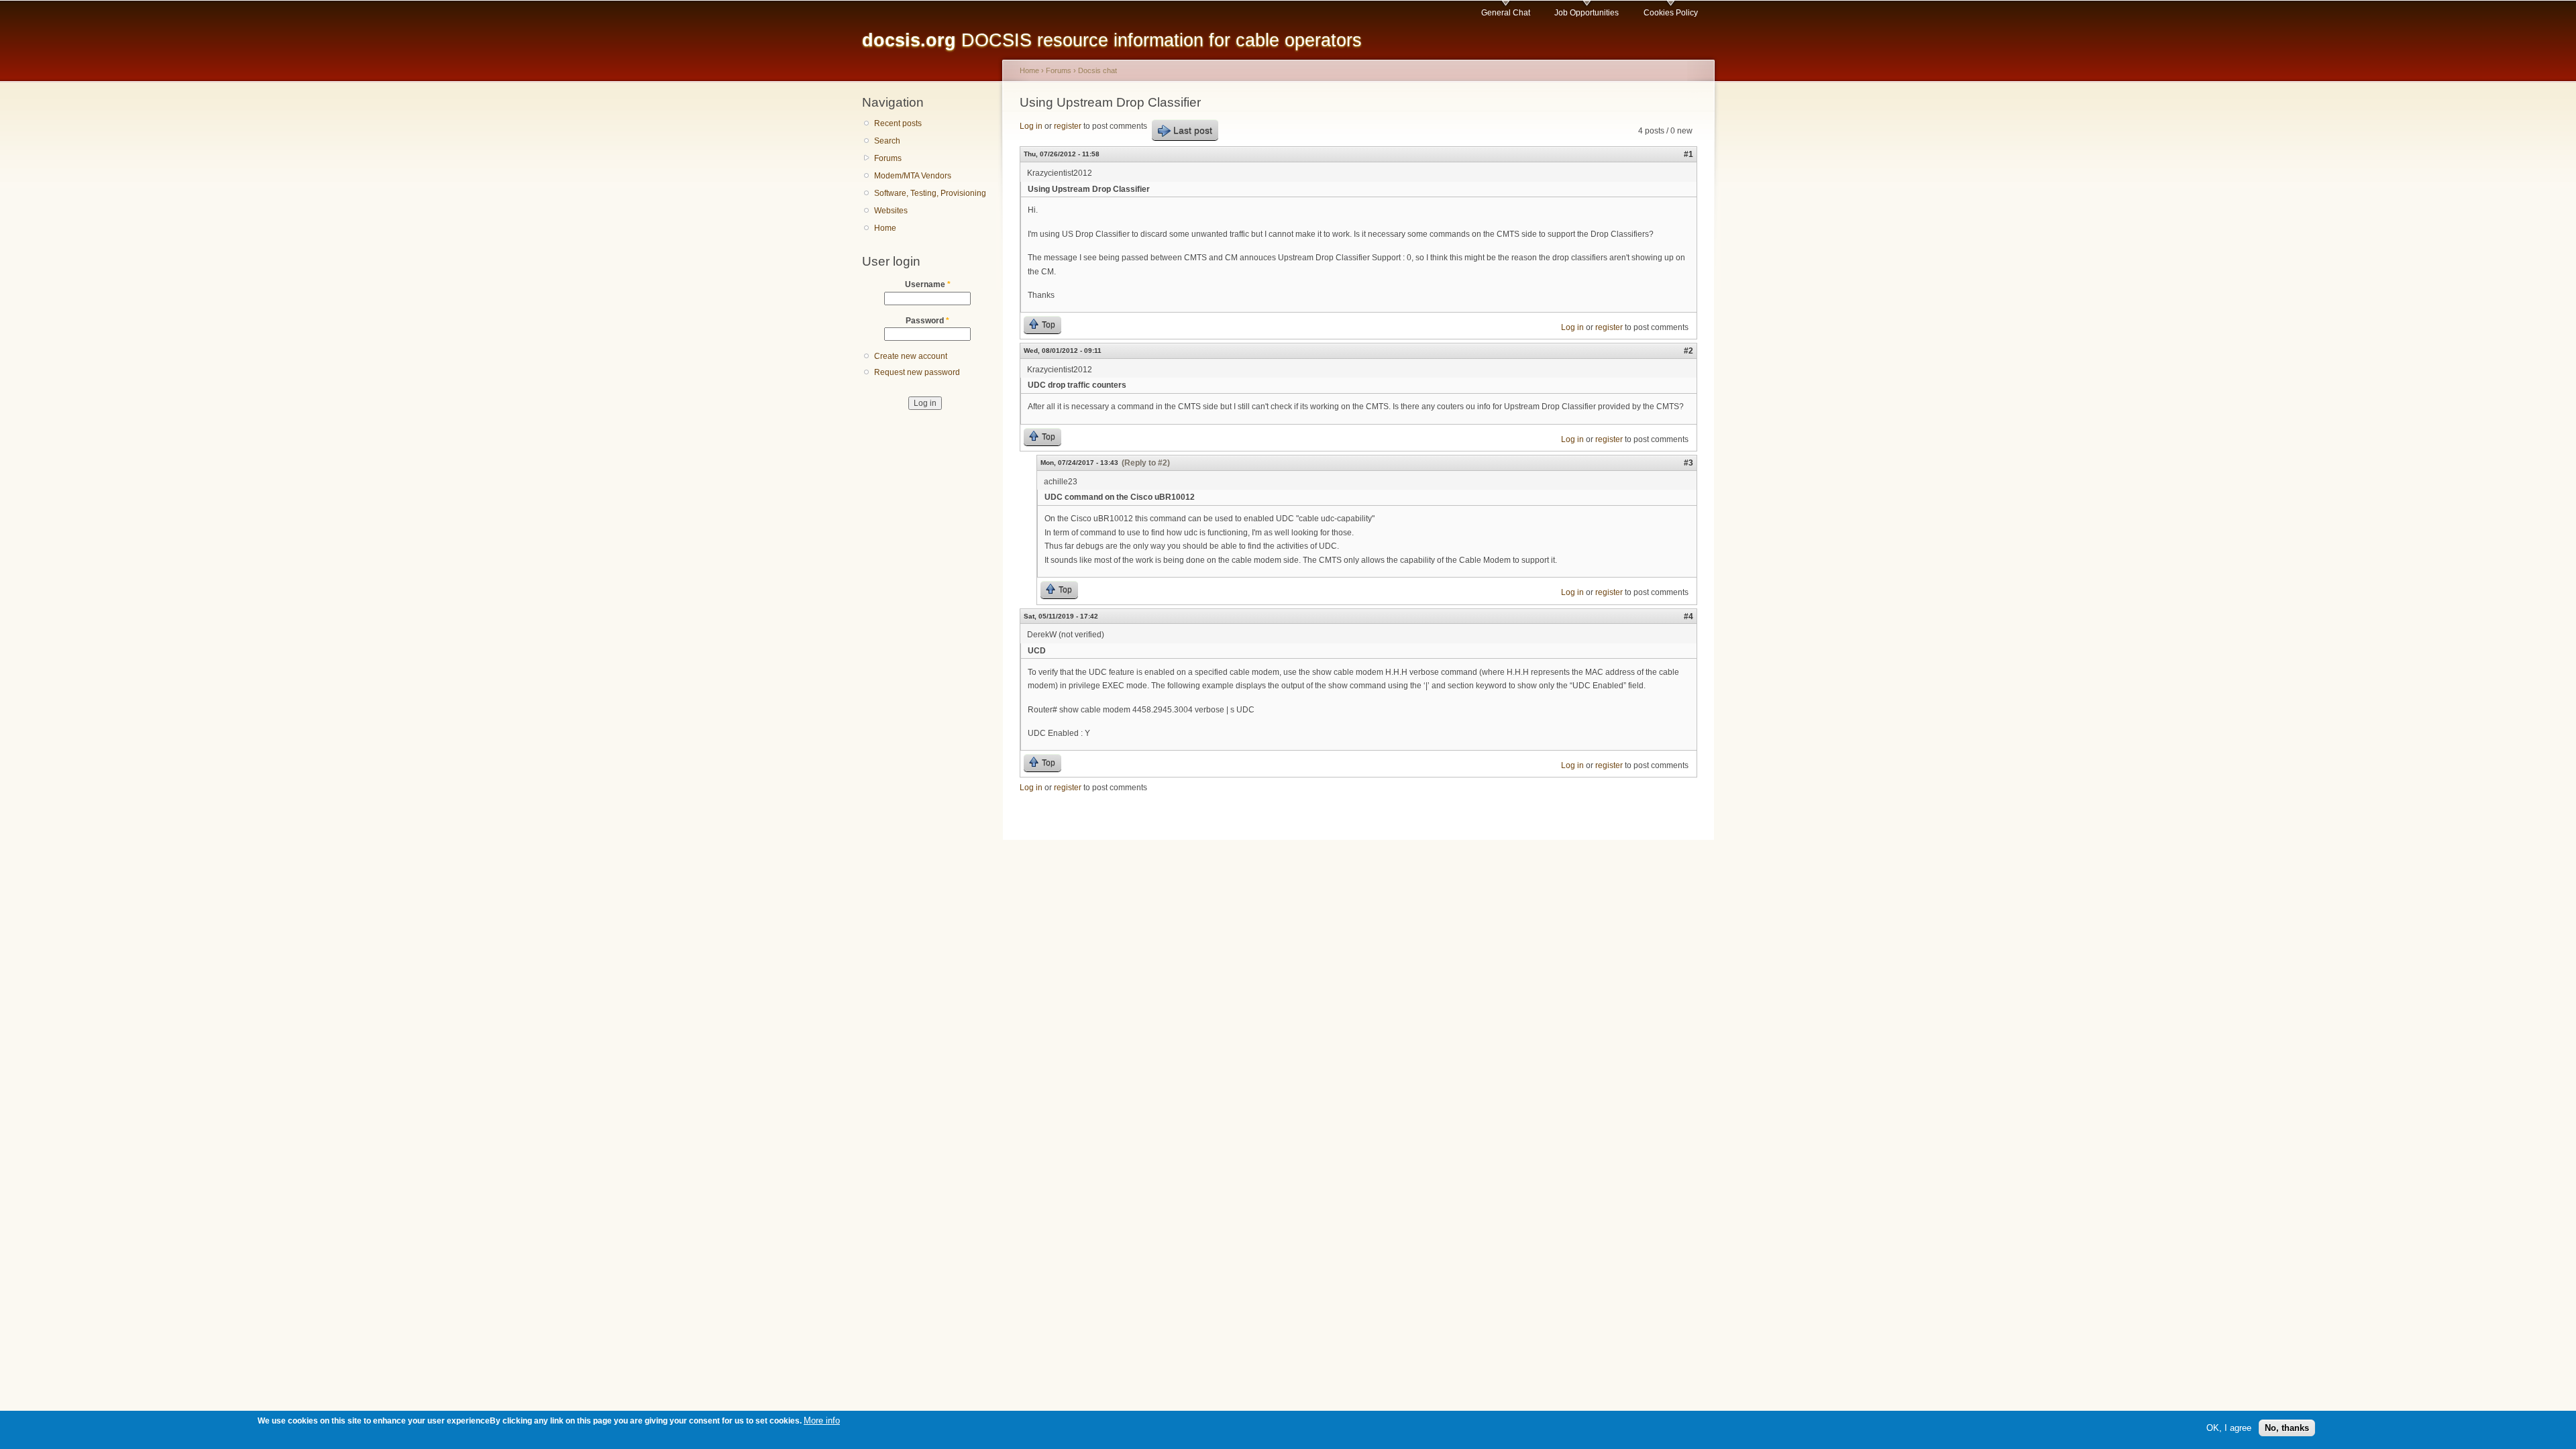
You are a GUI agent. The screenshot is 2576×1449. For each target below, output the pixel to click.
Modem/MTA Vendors (913, 176)
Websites (891, 211)
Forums (888, 158)
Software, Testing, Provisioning (930, 193)
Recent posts (898, 123)
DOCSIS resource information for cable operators (1112, 40)
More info (822, 1420)
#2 (1688, 351)
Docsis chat (1097, 70)
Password (927, 321)
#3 (1688, 463)
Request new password (917, 372)
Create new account (911, 356)
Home (885, 228)
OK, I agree (2229, 1428)
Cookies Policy (1671, 13)
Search (887, 141)
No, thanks (2287, 1428)
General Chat (1506, 13)
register (1068, 126)
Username (928, 284)
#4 (1688, 616)
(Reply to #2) (1146, 463)
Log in (1031, 126)
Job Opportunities (1587, 13)
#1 (1688, 154)
